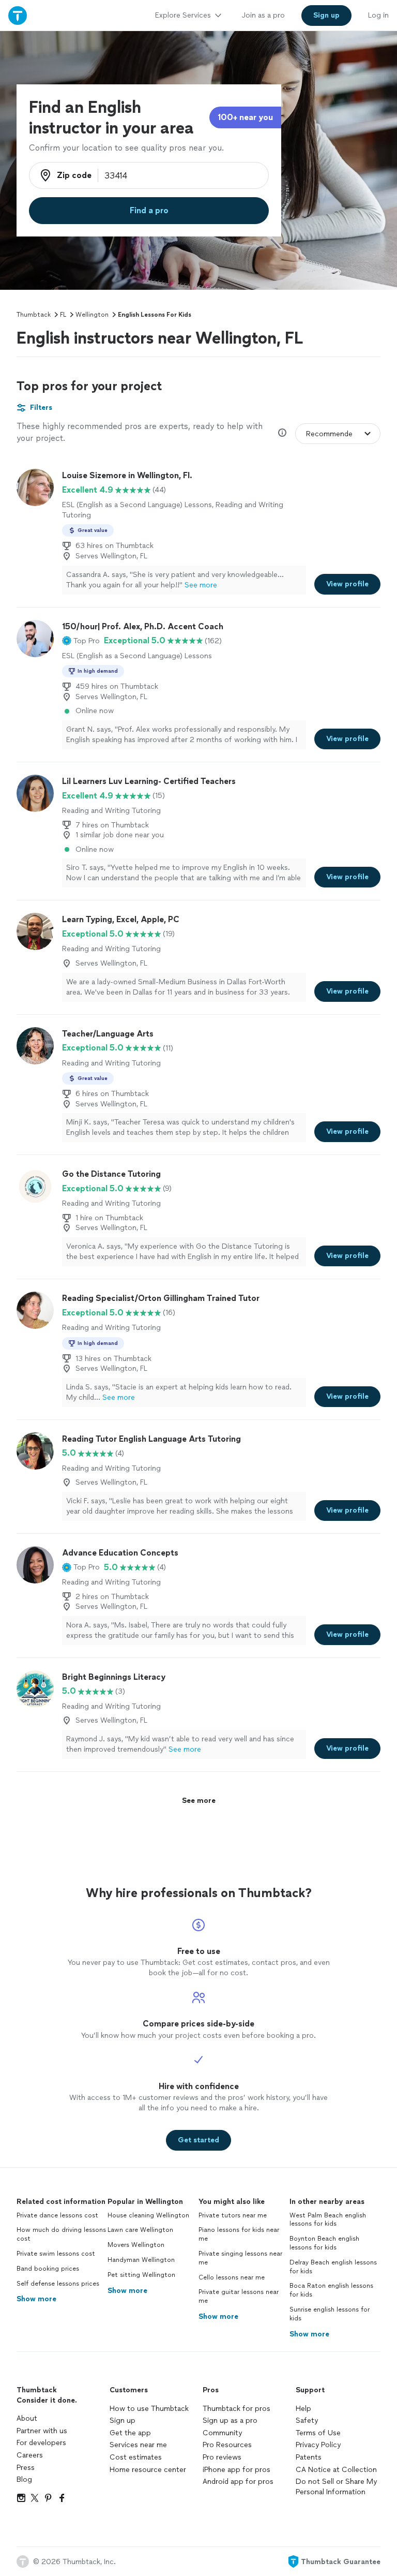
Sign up (123, 2420)
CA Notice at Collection (336, 2470)
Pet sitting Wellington (141, 2275)
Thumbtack (34, 315)
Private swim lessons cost (56, 2254)
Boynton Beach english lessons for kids (324, 2243)
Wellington (92, 315)
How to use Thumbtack (149, 2409)
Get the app (130, 2433)
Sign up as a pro (230, 2420)
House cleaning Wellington (148, 2215)
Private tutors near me (233, 2215)
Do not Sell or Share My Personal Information (336, 2487)
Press (26, 2468)
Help (303, 2409)
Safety (307, 2420)
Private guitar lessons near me (239, 2296)
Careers (30, 2455)
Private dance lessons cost (57, 2215)
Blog (24, 2479)
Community (222, 2433)
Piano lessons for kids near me (239, 2234)
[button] (81, 641)
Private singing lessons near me (240, 2258)
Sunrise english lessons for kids (330, 2314)
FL (63, 315)
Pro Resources (227, 2445)
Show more (36, 2299)
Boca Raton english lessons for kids (331, 2290)
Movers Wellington (136, 2245)
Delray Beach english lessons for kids (333, 2267)
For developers (41, 2443)
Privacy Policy (318, 2445)
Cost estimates (136, 2457)
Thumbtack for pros (236, 2409)
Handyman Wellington (141, 2260)
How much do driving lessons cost (61, 2234)
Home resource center (148, 2470)
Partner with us (42, 2431)
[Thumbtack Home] (18, 15)
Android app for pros (238, 2482)
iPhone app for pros (236, 2470)
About (27, 2418)
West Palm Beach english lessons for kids (328, 2220)
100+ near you (245, 117)
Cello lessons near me (232, 2277)
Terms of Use (318, 2433)
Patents (309, 2457)
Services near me (138, 2445)
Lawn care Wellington (140, 2230)
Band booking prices (48, 2269)
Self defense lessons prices (58, 2284)
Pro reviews (222, 2457)
